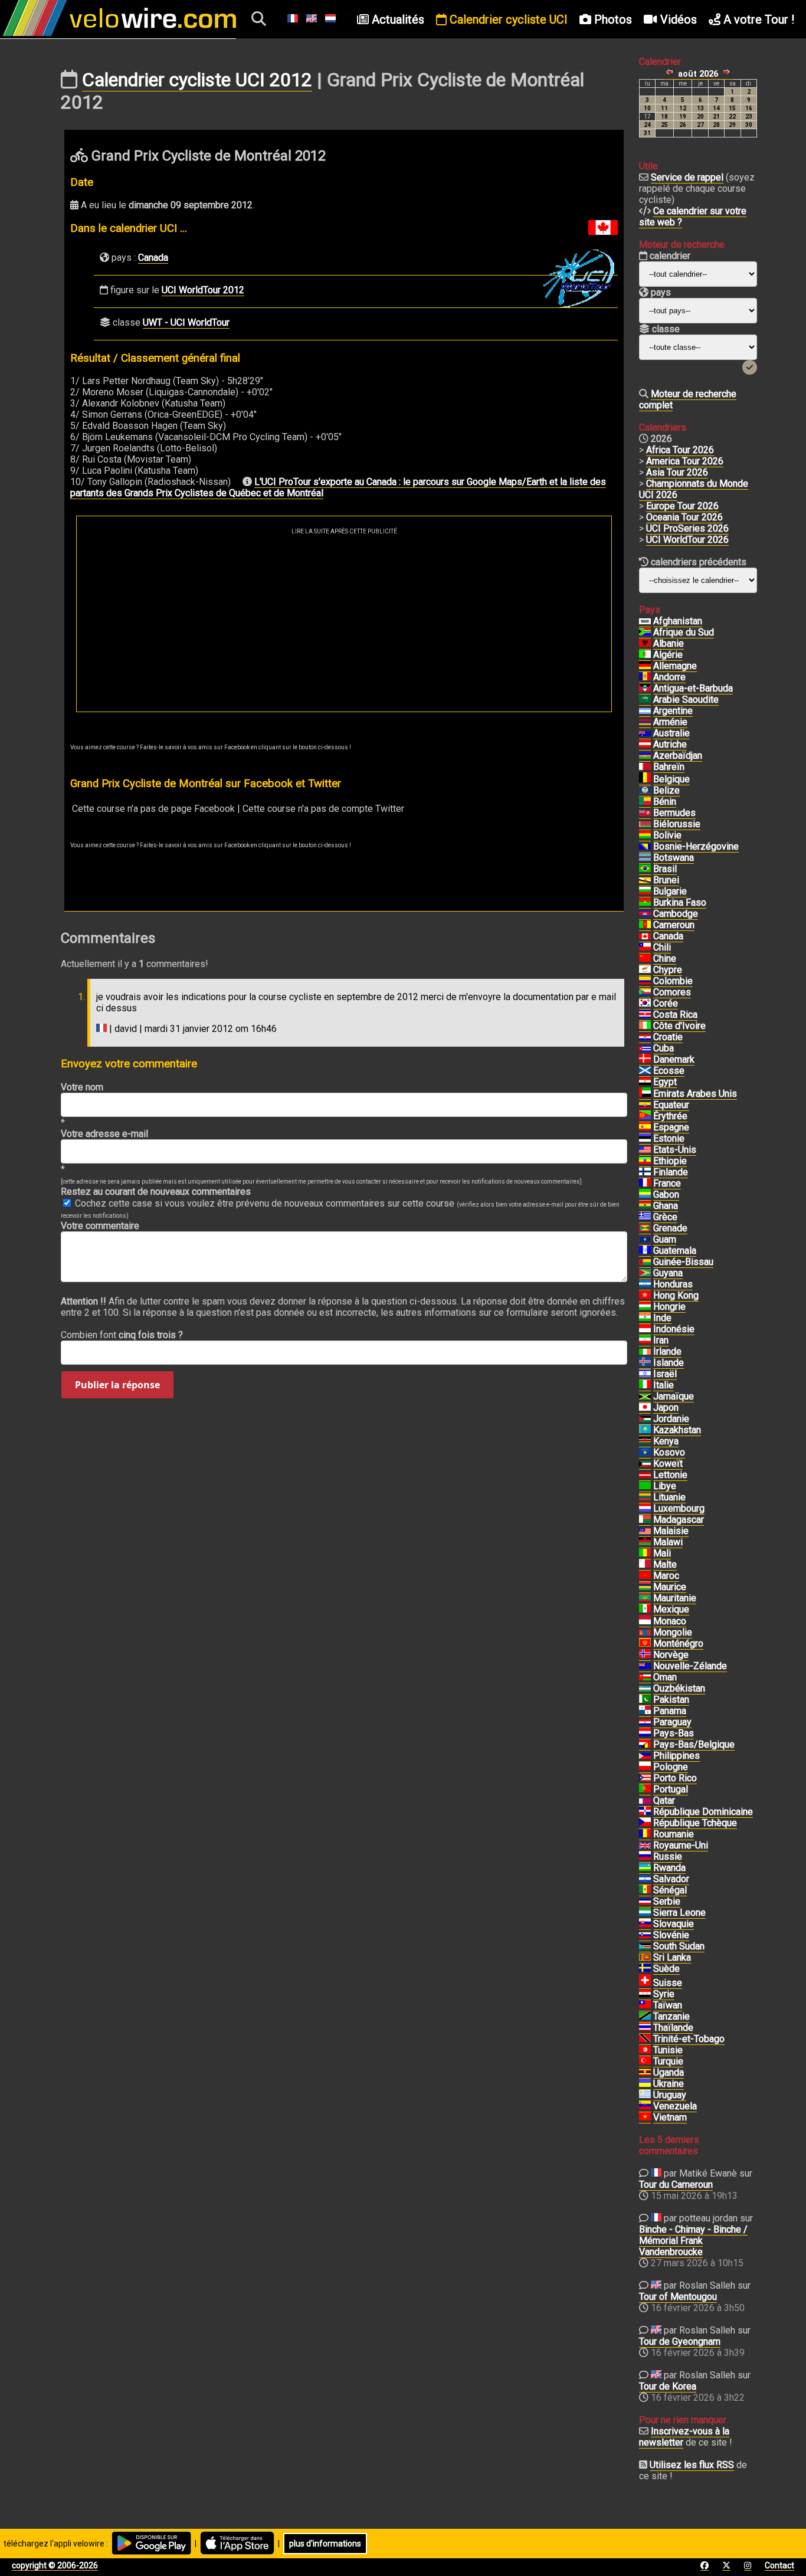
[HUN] (645, 1307)
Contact (779, 2565)
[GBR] (645, 1846)
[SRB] (645, 1902)
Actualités (397, 19)
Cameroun (674, 925)
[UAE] (645, 1094)
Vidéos (677, 19)
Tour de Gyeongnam (680, 2341)
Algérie (668, 655)
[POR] (645, 1790)
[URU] (645, 2095)
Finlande (671, 1172)
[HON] (645, 1284)
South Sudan (679, 1946)
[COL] (645, 981)
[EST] (645, 1139)
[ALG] (645, 655)
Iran (661, 1340)
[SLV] (645, 1879)
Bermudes (674, 813)
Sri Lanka (672, 1957)
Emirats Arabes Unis (695, 1094)
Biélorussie (677, 824)
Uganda (669, 2072)
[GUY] (645, 1273)
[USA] (645, 1150)
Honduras (673, 1284)
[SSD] (645, 1946)
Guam (665, 1239)
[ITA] (645, 1385)
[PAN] (645, 1711)
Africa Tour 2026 (680, 450)
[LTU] (645, 1497)
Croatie (668, 1037)
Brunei (666, 880)
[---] (645, 1745)
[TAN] (645, 2017)
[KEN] (645, 1441)
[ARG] (645, 711)
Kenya (666, 1441)
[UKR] (645, 2084)
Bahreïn (669, 767)
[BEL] (645, 779)
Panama (670, 1711)
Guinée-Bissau (683, 1262)
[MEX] (645, 1610)
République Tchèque (695, 1823)
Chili (662, 947)
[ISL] (645, 1363)
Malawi (668, 1542)
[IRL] (645, 1352)
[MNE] (645, 1644)
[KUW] (645, 1464)
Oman (665, 1677)
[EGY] (645, 1082)
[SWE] (645, 1969)
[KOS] (645, 1453)
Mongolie (673, 1632)
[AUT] (645, 745)
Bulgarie (670, 891)
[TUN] (645, 2050)
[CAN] (645, 936)
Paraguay (672, 1722)
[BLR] (645, 824)
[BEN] (645, 802)
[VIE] (645, 2118)
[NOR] (645, 1655)
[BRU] (645, 880)
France (667, 1183)
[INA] (645, 1329)
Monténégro (678, 1643)
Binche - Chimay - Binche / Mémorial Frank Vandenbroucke (693, 2241)
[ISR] (645, 1374)
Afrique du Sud (684, 632)
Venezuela (675, 2106)
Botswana (674, 858)
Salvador (671, 1879)
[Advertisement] (344, 623)
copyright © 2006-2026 (55, 2565)
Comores (672, 992)
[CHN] (645, 959)
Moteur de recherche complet (688, 399)
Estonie (669, 1138)
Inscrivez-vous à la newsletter (684, 2437)
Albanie (669, 643)
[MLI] (645, 1554)
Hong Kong (676, 1295)
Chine (665, 958)
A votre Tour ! (757, 19)
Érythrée (670, 1116)
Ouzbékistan (679, 1688)
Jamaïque (674, 1396)
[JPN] (645, 1408)
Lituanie (669, 1497)
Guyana (668, 1273)
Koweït (668, 1464)
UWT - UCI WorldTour (186, 322)
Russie (668, 1856)
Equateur (671, 1105)
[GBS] (645, 1262)
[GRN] (645, 1228)
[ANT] (645, 689)
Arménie (670, 722)
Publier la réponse (117, 1385)
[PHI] (645, 1756)
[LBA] (645, 1486)
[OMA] (645, 1677)
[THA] (645, 2028)
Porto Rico (675, 1778)
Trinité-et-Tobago (689, 2039)
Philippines (676, 1756)
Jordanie (671, 1419)
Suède (666, 1969)
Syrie (664, 1994)
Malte (665, 1564)
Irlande (667, 1351)
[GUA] (645, 1251)
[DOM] (645, 1812)
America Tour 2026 (685, 461)
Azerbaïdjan (678, 756)
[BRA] (645, 869)
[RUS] (645, 1857)
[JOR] (645, 1419)
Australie (671, 733)
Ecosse (669, 1071)
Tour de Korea (668, 2386)
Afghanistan (678, 621)
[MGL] (645, 1633)
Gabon (666, 1194)
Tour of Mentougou (678, 2297)
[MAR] (645, 1576)
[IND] (645, 1318)
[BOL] (645, 835)
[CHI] (645, 948)
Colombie (673, 981)
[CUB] (645, 1048)
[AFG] (645, 621)
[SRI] (645, 1958)
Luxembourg (679, 1508)
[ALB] (645, 644)
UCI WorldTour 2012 (203, 290)
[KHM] (645, 914)
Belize (666, 790)
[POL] (645, 1767)
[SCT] (645, 1071)
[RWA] (645, 1868)
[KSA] (645, 700)
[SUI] (645, 1983)
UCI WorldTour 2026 (687, 540)
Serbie (667, 1901)
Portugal (671, 1789)
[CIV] (645, 1026)
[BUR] (645, 903)
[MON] (645, 1621)
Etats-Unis (675, 1150)
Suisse (668, 1983)
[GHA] (645, 1206)
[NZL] (645, 1666)
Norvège (671, 1655)
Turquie (668, 2061)
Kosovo (669, 1452)
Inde (662, 1318)
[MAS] (645, 1531)
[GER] (645, 666)
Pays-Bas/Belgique (694, 1744)
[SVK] (645, 1924)
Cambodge (676, 914)
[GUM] (645, 1240)
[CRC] (645, 1015)
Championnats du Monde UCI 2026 (694, 489)
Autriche (670, 744)
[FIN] (645, 1172)
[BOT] (645, 858)
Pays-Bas (674, 1733)
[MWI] (645, 1542)
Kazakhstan (677, 1430)
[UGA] (645, 2073)
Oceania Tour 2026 (684, 517)
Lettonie (670, 1475)
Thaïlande (673, 2028)
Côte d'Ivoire (679, 1026)
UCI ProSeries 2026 (687, 528)
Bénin (665, 802)
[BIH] (645, 847)
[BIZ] (645, 791)
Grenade (670, 1228)
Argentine (673, 711)
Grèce (665, 1217)
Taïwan (668, 2005)
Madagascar (679, 1520)
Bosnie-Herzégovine (696, 846)
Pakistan (671, 1700)
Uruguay (670, 2095)
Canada (153, 258)
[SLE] (645, 1913)
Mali (662, 1553)
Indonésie (674, 1329)
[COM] (645, 992)
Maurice (670, 1587)
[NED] (645, 1733)
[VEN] (645, 2106)
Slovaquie (674, 1924)
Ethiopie (670, 1161)
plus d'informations (325, 2544)
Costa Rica (675, 1015)
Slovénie (671, 1935)
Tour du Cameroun (676, 2185)
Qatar (664, 1800)
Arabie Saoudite (686, 699)
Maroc (666, 1576)
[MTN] (645, 1598)
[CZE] (645, 1823)
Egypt (665, 1082)
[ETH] (645, 1161)
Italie (664, 1385)
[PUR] (645, 1778)
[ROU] (645, 1834)
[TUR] (645, 2062)
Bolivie (667, 835)
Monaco (670, 1621)
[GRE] (645, 1217)
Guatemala (675, 1251)
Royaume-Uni (681, 1845)
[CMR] (645, 925)
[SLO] (645, 1935)
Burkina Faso (680, 902)
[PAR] (645, 1722)
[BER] (645, 813)
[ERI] (645, 1116)
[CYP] (645, 970)
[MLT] (645, 1565)
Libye (665, 1486)
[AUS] (645, 733)
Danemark (674, 1059)
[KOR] (645, 1004)
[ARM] (645, 722)
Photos (612, 19)
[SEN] (645, 1890)
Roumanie (674, 1834)
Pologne (671, 1767)
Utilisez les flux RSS (692, 2465)
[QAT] (645, 1801)
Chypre (668, 970)
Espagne (671, 1127)
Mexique (671, 1609)
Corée (666, 1003)
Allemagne (675, 666)
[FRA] (645, 1184)
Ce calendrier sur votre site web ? (693, 217)
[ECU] (645, 1105)
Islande (669, 1363)
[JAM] (645, 1397)
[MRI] (645, 1587)
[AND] (645, 677)
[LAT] (645, 1475)
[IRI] (645, 1341)
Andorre (669, 677)
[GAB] (645, 1195)
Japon (666, 1407)
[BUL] (645, 892)
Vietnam (670, 2117)
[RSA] (645, 632)
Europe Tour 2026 (682, 506)
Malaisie (671, 1531)
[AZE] (645, 756)
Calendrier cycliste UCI (507, 19)
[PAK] (645, 1700)
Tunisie (668, 2050)
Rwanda (669, 1868)
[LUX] (645, 1509)
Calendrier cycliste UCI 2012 (197, 80)
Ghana (666, 1206)
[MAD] (645, 1520)
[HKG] (645, 1296)
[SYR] (645, 1994)
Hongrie (669, 1307)
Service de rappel (687, 177)
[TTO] (645, 2039)
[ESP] (645, 1128)
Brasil (665, 869)
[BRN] (645, 767)
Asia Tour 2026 (677, 472)
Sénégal (670, 1890)
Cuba (664, 1048)
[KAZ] (645, 1430)
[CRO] (645, 1037)
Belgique (671, 779)
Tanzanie (671, 2016)
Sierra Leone (679, 1913)
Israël (665, 1374)
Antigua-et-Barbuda (693, 688)
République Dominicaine (703, 1812)
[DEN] (645, 1060)
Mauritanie (675, 1598)
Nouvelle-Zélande (690, 1666)
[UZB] (645, 1689)
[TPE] (645, 2005)
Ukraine (669, 2084)
